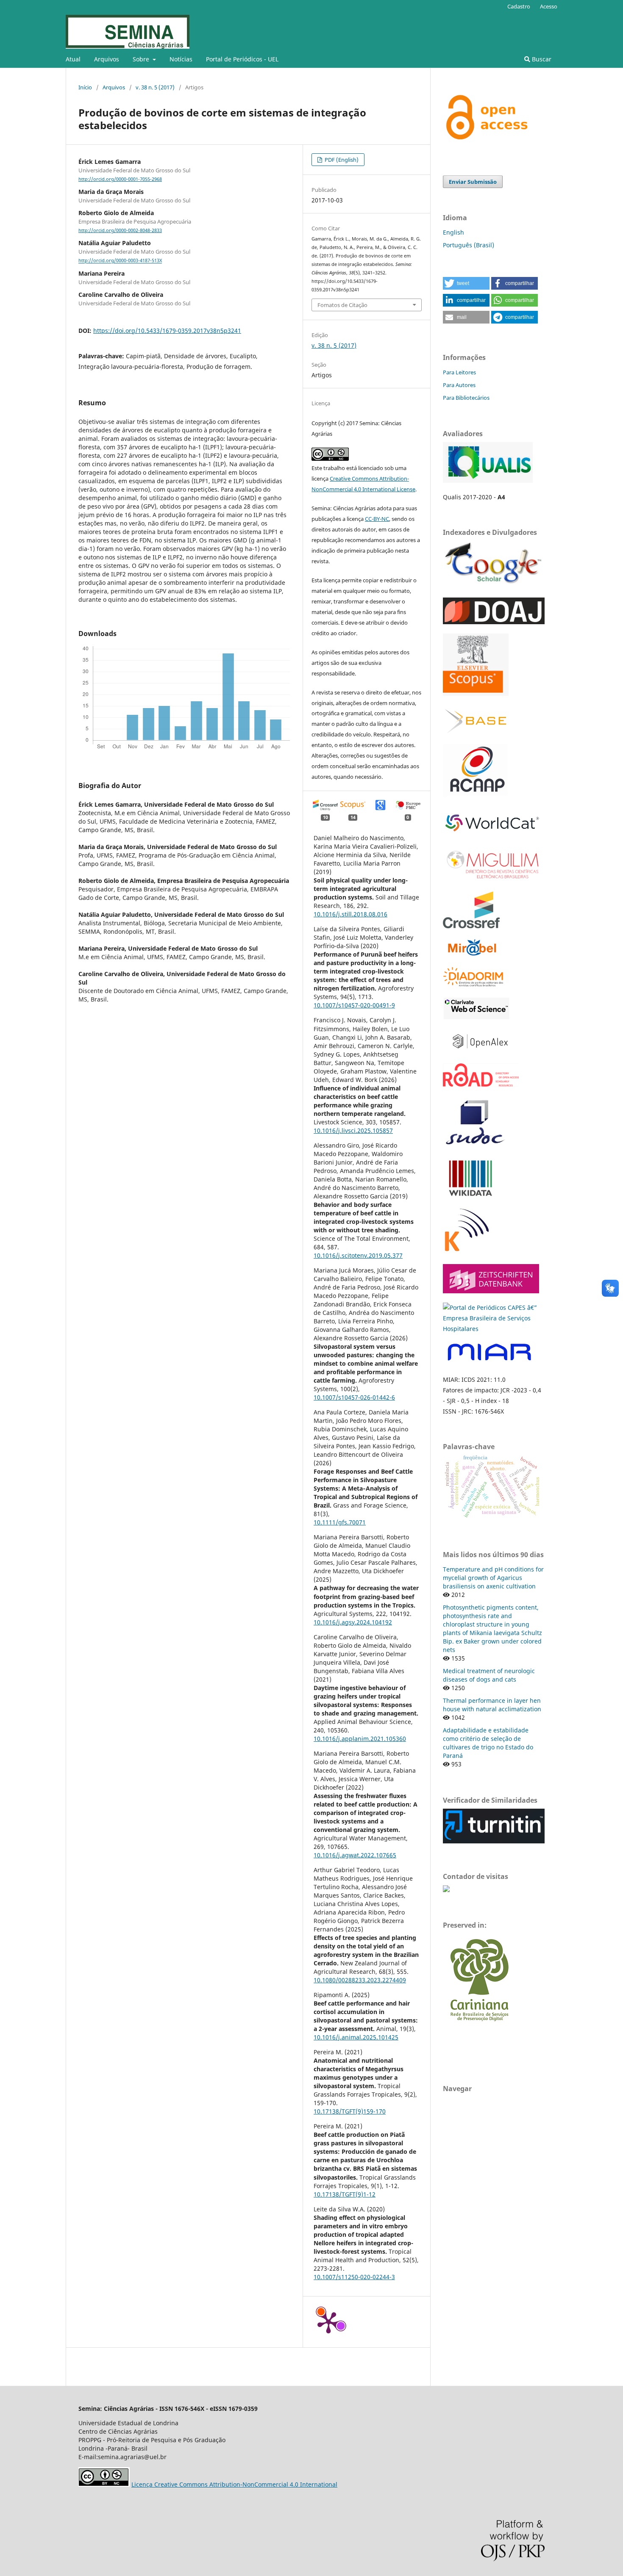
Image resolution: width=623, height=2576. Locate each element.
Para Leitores (459, 372)
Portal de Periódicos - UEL (242, 59)
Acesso (549, 6)
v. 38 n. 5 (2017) (155, 87)
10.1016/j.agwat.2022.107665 (355, 1855)
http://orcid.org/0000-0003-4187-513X (120, 261)
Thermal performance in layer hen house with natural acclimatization (492, 1705)
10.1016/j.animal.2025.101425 (356, 2037)
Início (85, 87)
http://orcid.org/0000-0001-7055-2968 (120, 179)
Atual (73, 59)
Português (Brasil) (469, 245)
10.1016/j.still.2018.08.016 (350, 914)
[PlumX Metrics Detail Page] (328, 2322)
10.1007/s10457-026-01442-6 (354, 1397)
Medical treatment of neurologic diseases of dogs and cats (489, 1675)
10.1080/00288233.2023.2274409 (360, 1980)
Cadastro (519, 6)
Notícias (181, 59)
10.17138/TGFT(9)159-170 (350, 2111)
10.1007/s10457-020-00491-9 (354, 1005)
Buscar (541, 59)
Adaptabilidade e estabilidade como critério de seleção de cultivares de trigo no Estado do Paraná (488, 1743)
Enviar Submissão (473, 182)
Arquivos (107, 59)
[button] (466, 283)
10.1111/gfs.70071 (340, 1522)
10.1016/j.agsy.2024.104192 (353, 1622)
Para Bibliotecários (466, 398)
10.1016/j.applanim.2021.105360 (360, 1739)
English (453, 232)
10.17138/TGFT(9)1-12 (345, 2194)
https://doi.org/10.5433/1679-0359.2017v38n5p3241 (167, 331)
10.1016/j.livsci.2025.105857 (353, 1130)
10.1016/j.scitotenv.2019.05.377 (358, 1255)
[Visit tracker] (446, 1890)
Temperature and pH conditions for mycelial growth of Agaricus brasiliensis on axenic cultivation (493, 1578)
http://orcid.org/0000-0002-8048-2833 (120, 230)
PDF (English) (341, 160)
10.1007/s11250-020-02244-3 (354, 2277)
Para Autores (459, 385)
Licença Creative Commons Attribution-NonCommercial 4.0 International (234, 2484)
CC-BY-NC (377, 519)
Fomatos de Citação (342, 305)
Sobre (142, 59)
